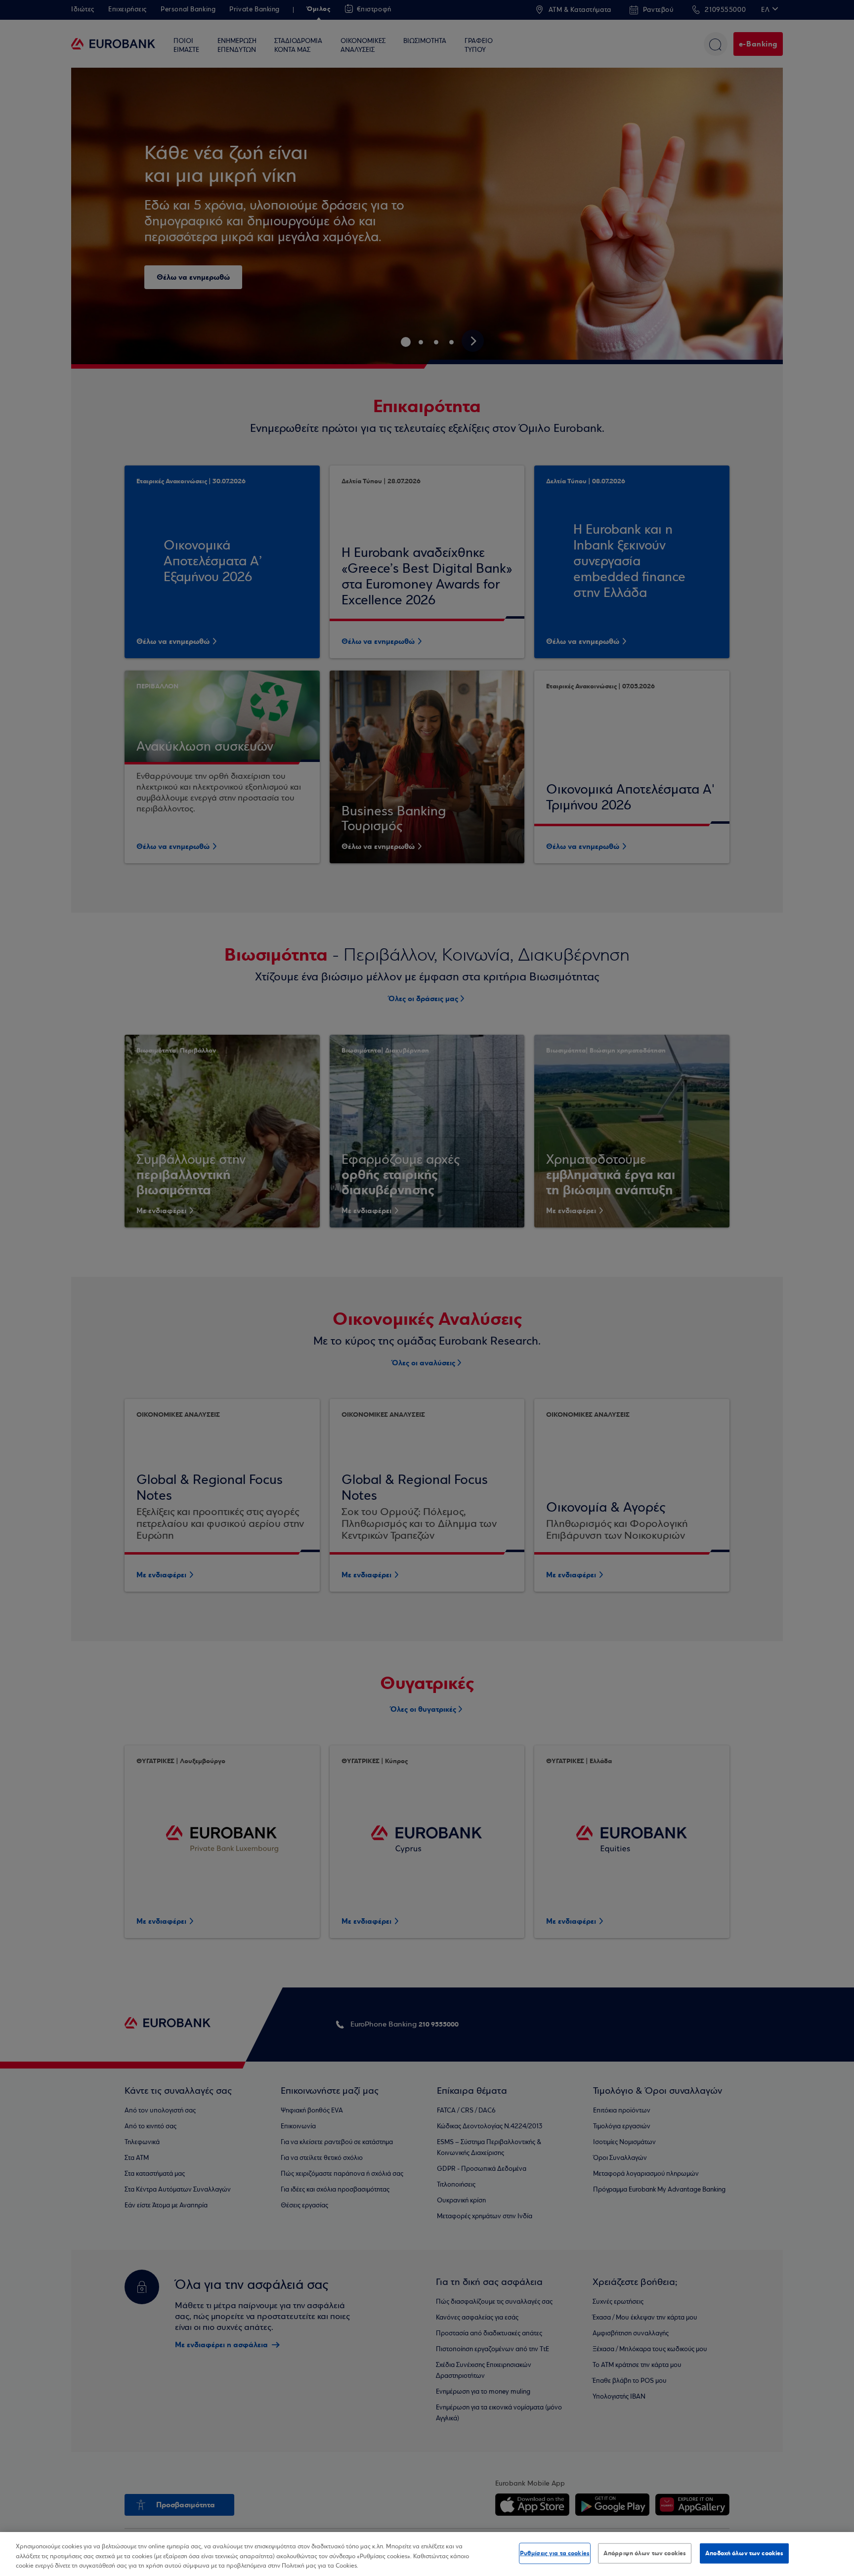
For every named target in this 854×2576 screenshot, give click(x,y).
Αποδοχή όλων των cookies (744, 2553)
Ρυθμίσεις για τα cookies (555, 2553)
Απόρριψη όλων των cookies (645, 2553)
